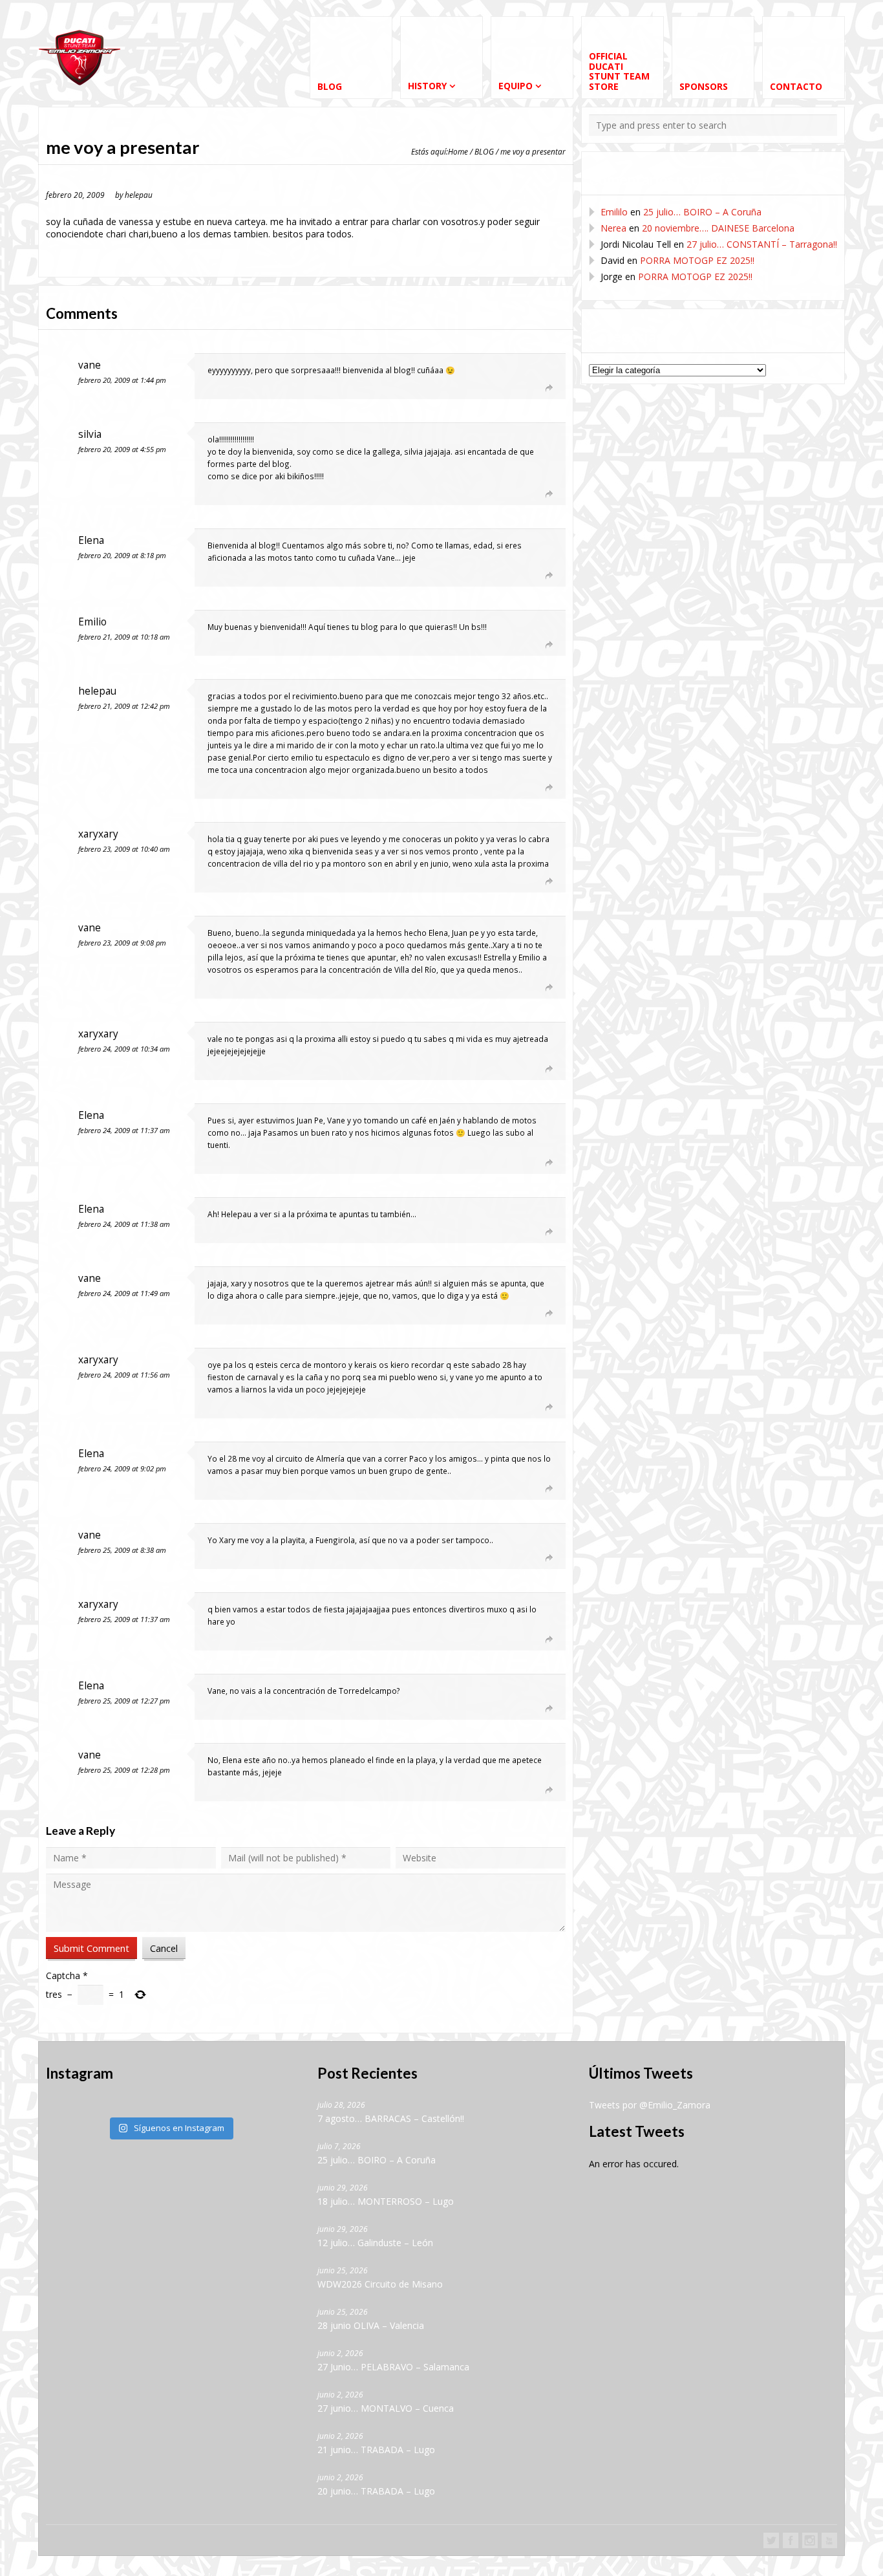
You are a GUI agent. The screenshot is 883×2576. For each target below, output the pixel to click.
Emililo (614, 212)
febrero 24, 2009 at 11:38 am (124, 1224)
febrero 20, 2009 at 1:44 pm (122, 380)
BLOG (484, 151)
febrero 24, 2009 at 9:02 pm (122, 1468)
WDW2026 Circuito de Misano (380, 2284)
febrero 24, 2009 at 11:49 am (124, 1293)
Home (458, 151)
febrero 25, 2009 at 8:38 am (122, 1550)
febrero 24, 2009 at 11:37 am (124, 1130)
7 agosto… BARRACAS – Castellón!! (391, 2118)
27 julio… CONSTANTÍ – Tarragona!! (762, 244)
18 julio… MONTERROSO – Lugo (386, 2201)
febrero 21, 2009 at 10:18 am (124, 637)
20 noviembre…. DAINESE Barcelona (718, 228)
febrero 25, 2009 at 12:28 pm (124, 1770)
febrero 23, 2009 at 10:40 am (124, 849)
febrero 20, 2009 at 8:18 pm (122, 555)
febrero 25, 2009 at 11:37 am (124, 1619)
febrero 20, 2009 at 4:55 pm (122, 449)
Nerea (613, 228)
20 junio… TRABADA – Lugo (376, 2491)
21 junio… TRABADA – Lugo (376, 2450)
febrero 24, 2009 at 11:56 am (124, 1375)
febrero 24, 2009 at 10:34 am (124, 1049)
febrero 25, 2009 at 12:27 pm (124, 1701)
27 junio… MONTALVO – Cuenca (386, 2408)
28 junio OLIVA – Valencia (371, 2325)
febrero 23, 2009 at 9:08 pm (122, 943)
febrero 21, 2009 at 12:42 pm (124, 706)
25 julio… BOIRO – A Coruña (702, 212)
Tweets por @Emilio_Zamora (650, 2105)
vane (90, 365)
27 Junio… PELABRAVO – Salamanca (393, 2367)
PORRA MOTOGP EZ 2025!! (697, 260)
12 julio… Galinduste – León (375, 2243)
